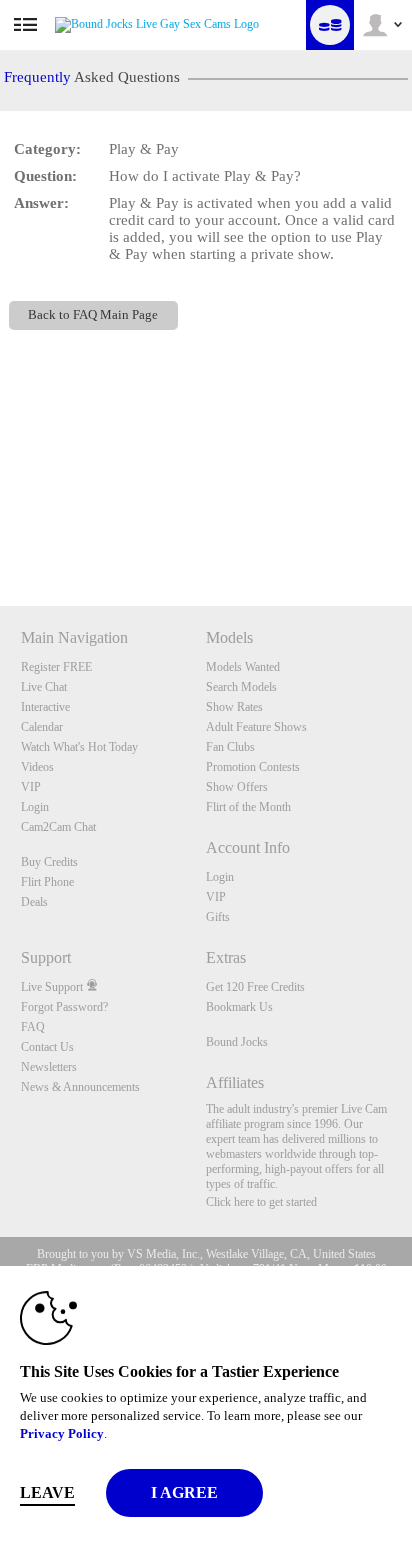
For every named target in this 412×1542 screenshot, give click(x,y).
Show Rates (234, 707)
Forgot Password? (64, 1007)
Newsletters (49, 1067)
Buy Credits (49, 862)
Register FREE (56, 667)
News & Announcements (80, 1087)
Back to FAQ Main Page (93, 315)
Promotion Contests (253, 767)
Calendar (42, 727)
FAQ (33, 1027)
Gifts (218, 917)
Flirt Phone (47, 882)
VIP (31, 787)
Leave (47, 1492)
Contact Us (47, 1047)
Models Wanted (243, 667)
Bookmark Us (239, 1007)
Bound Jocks (237, 1042)
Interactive (45, 707)
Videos (37, 767)
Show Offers (237, 787)
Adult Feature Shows (256, 727)
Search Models (241, 687)
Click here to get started (261, 1202)
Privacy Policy (62, 1433)
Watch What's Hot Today (79, 747)
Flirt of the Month (248, 807)
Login (35, 807)
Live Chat (44, 687)
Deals (34, 902)
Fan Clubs (230, 747)
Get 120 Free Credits (255, 987)
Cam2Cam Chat (58, 827)
